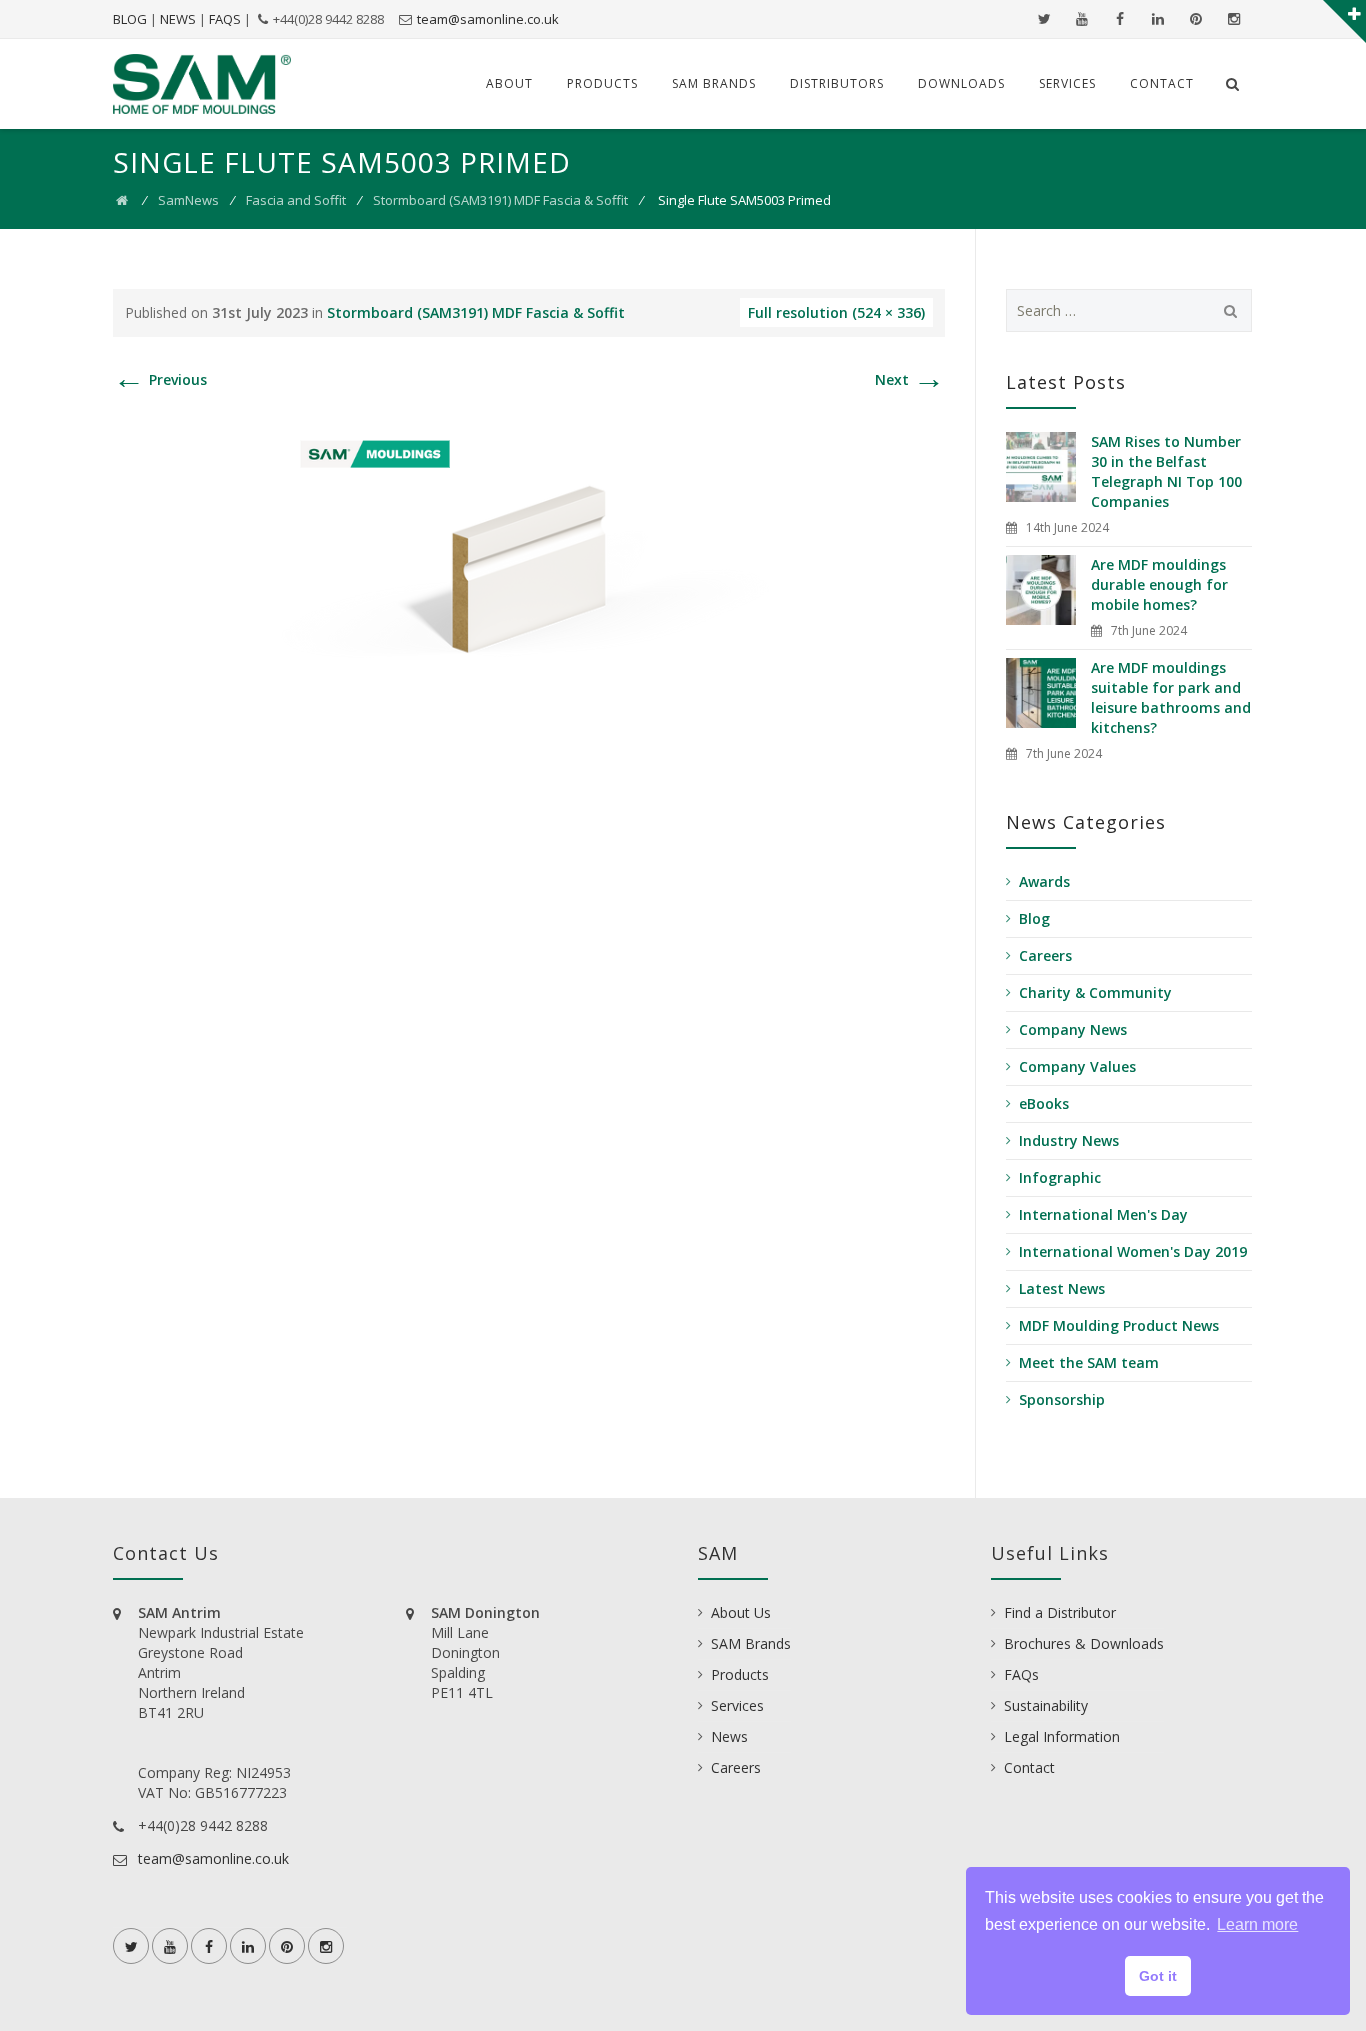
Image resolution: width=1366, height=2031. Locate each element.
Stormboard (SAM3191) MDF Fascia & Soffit (500, 200)
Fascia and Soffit (296, 200)
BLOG (130, 19)
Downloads (961, 83)
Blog (1034, 918)
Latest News (1062, 1288)
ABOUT (509, 83)
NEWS (178, 19)
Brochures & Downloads (1084, 1643)
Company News (1073, 1029)
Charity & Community (1095, 992)
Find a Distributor (1060, 1612)
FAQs (1021, 1674)
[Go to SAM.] (122, 200)
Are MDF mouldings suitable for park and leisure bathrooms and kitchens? (1171, 697)
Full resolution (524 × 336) (836, 312)
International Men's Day (1103, 1214)
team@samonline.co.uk (488, 19)
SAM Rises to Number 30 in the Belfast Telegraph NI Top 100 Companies (1166, 471)
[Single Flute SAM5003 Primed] (529, 573)
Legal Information (1062, 1736)
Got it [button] (1158, 1976)
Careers (1045, 955)
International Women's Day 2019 (1133, 1251)
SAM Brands (714, 83)
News (729, 1736)
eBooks (1044, 1103)
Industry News (1069, 1140)
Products (602, 83)
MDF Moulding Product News (1119, 1325)
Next (910, 379)
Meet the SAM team (1089, 1362)
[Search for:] (1129, 310)
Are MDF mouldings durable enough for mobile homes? (1159, 584)
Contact (1162, 83)
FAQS (225, 19)
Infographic (1060, 1177)
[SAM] (202, 84)
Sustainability (1046, 1705)
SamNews (188, 200)
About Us (741, 1612)
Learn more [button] (1257, 1924)
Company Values (1077, 1066)
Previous (160, 379)
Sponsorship (1062, 1399)
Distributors (837, 83)
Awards (1044, 881)
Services (1067, 83)
